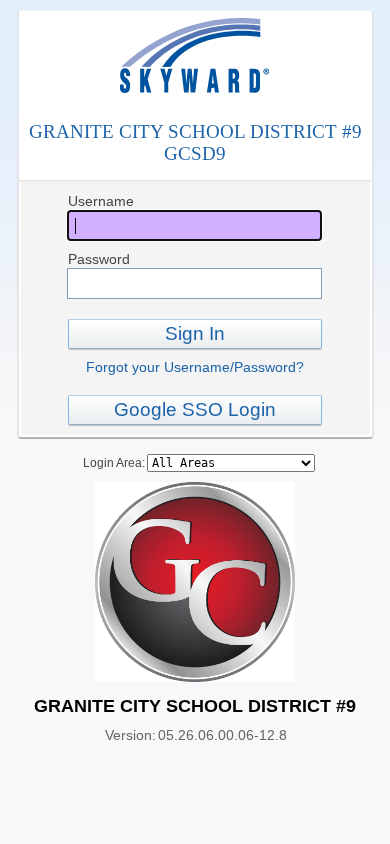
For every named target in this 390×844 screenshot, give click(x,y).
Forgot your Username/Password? (195, 367)
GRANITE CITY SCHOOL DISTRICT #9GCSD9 (195, 142)
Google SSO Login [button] (195, 409)
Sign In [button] (195, 333)
